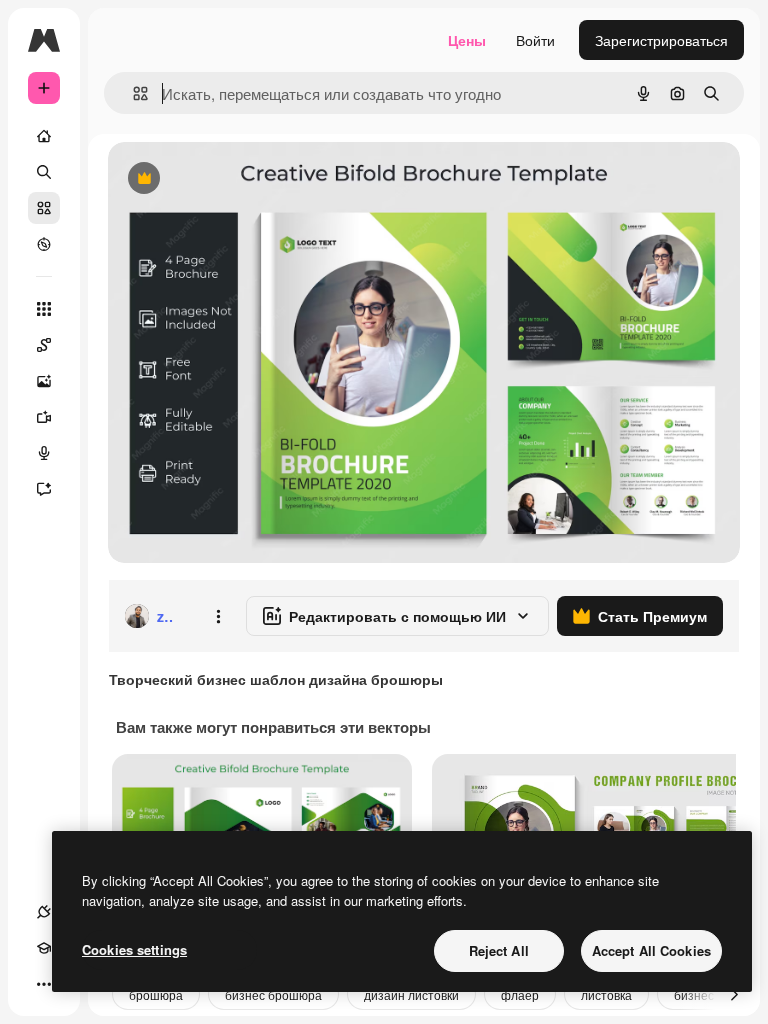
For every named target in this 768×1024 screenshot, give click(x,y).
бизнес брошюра (273, 994)
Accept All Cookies (651, 950)
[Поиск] (44, 172)
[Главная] (44, 136)
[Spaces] (44, 345)
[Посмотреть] (44, 244)
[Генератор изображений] (44, 381)
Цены (467, 40)
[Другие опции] (218, 616)
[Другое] (44, 984)
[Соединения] (44, 912)
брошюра (156, 994)
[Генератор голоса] (44, 453)
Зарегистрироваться (661, 40)
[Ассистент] (44, 489)
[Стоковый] (44, 208)
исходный (242, 179)
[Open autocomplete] (132, 93)
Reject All (499, 950)
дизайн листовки (411, 994)
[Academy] (44, 948)
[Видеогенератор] (44, 417)
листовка (606, 994)
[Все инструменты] (44, 309)
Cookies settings (134, 949)
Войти (535, 40)
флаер (520, 994)
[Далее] (734, 994)
